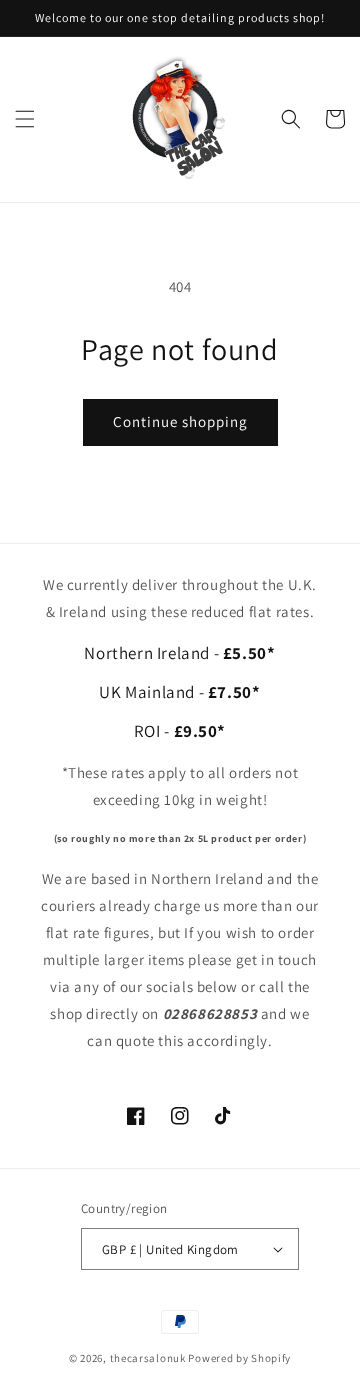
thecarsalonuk (148, 1358)
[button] (25, 119)
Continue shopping (180, 421)
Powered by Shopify (239, 1358)
